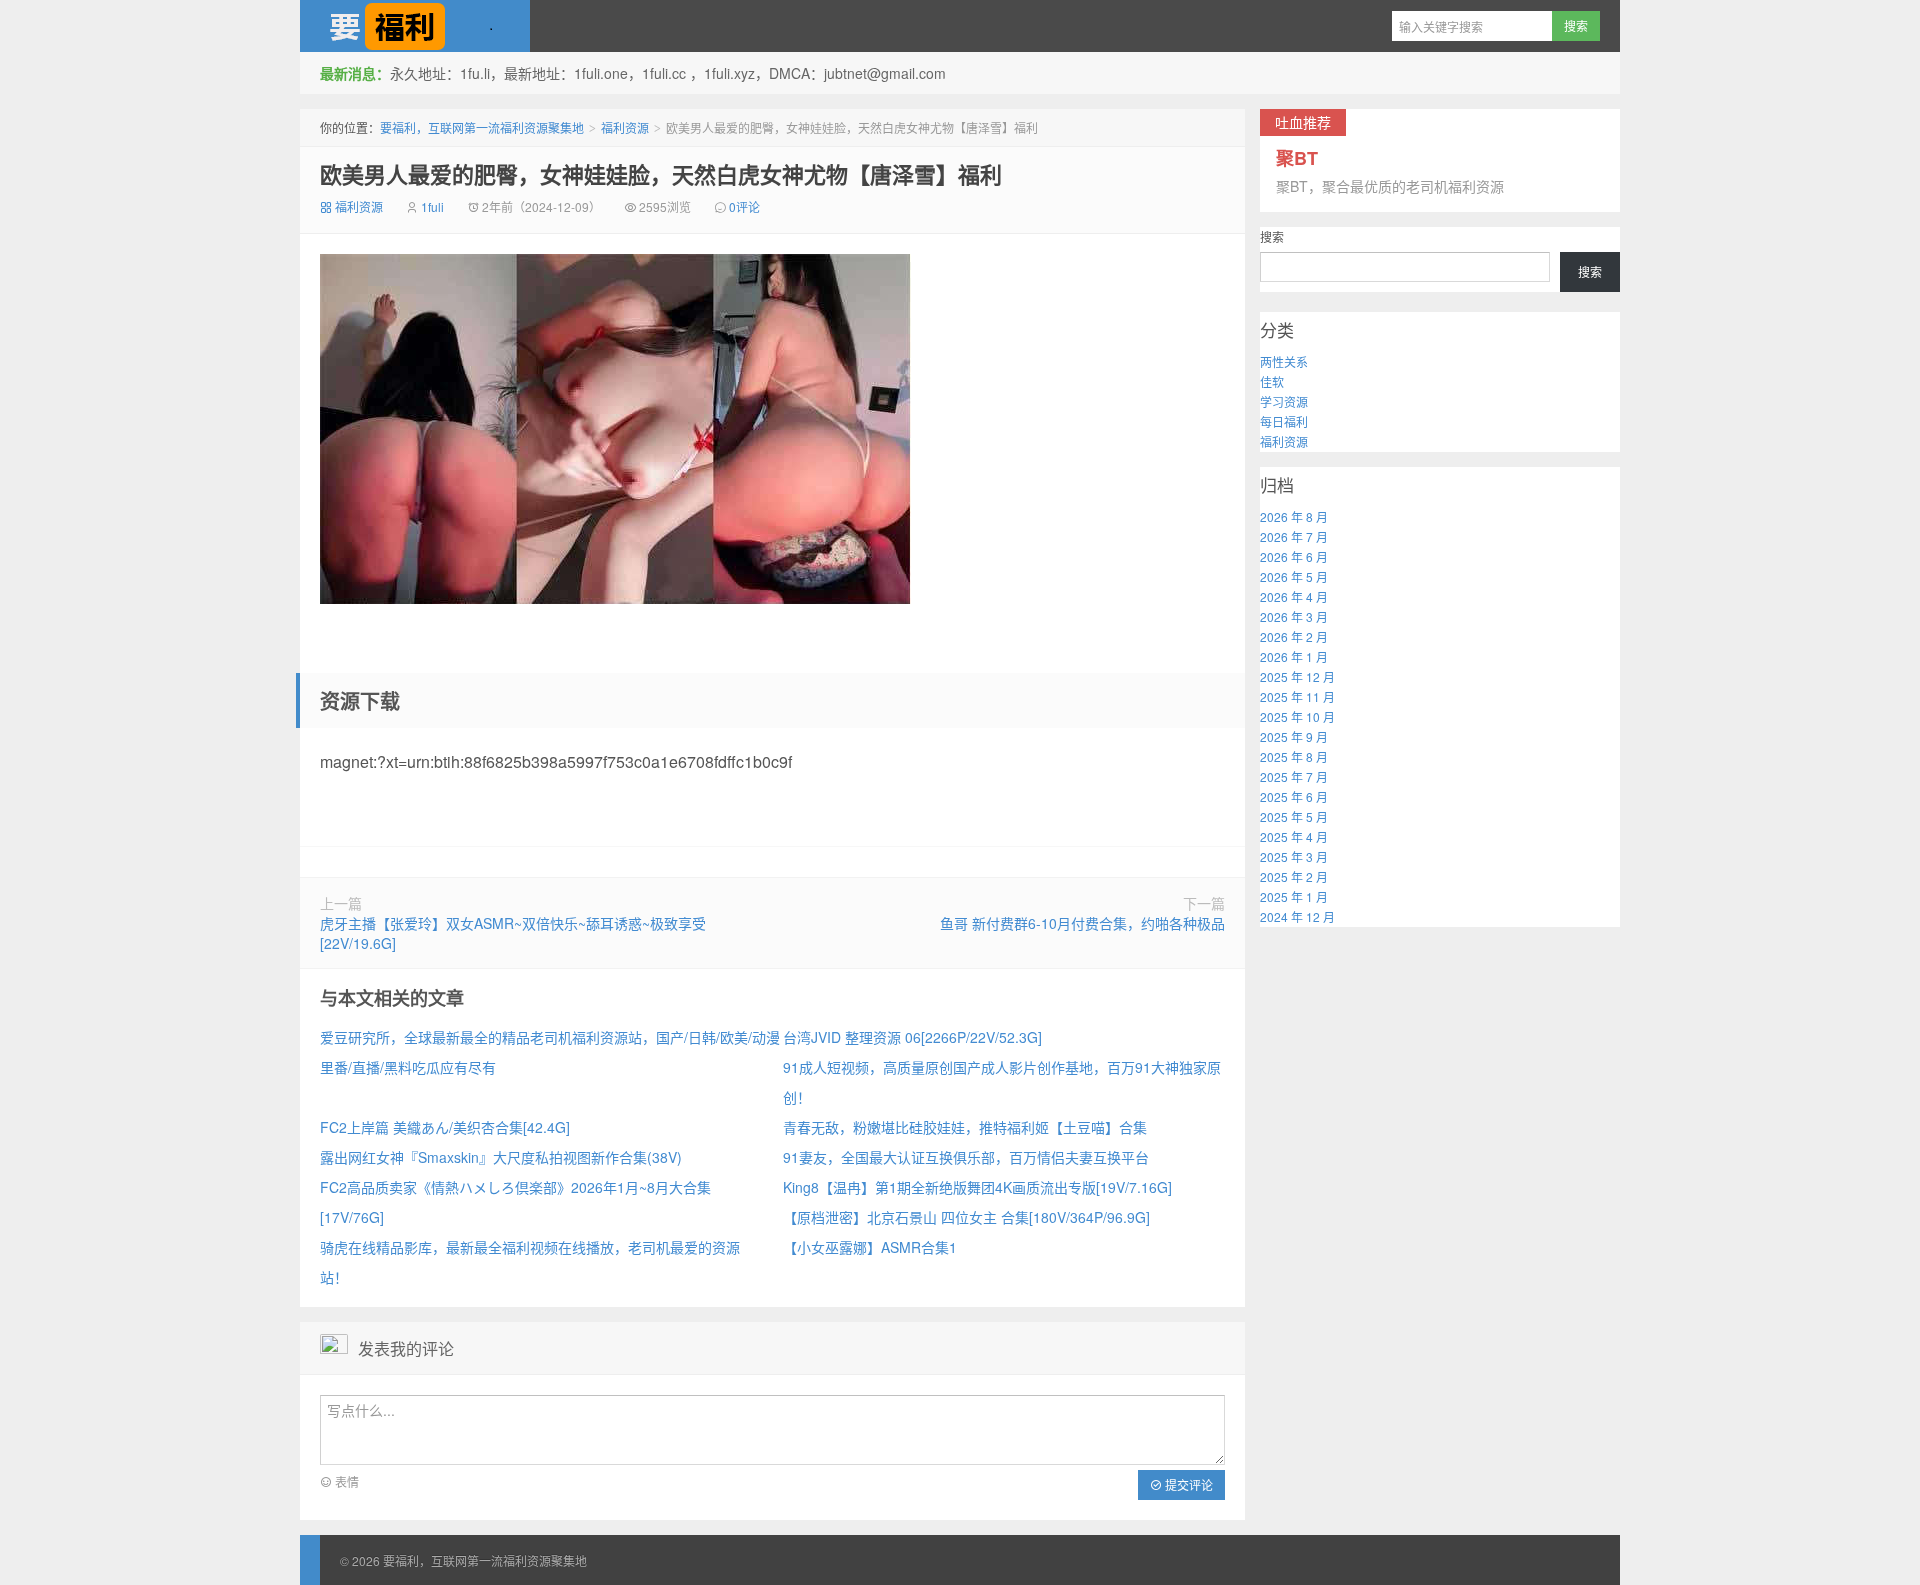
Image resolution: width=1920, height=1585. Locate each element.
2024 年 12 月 (1297, 916)
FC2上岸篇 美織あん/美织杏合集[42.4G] (445, 1127)
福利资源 (625, 127)
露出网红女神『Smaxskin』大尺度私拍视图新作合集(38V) (501, 1157)
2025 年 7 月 (1294, 776)
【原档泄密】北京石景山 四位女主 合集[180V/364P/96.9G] (966, 1217)
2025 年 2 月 (1294, 876)
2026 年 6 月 (1294, 556)
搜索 (1272, 236)
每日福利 (1284, 421)
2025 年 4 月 (1294, 836)
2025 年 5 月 (1294, 816)
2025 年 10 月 (1297, 716)
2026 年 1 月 (1294, 656)
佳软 (1272, 381)
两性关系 (1284, 361)
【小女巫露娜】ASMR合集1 (870, 1247)
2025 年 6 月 (1294, 796)
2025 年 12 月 (1297, 676)
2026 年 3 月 (1294, 616)
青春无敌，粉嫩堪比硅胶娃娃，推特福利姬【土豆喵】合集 (965, 1127)
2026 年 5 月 (1294, 576)
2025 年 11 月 (1297, 696)
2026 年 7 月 (1294, 536)
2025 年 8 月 (1294, 756)
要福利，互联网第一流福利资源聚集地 (415, 26)
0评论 (744, 206)
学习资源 (1284, 401)
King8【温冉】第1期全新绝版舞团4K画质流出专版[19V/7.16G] (977, 1187)
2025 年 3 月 (1294, 856)
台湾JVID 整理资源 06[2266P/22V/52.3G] (912, 1037)
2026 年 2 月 (1294, 636)
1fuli (432, 206)
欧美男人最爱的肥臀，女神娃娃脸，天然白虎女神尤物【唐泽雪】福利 (661, 174)
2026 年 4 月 (1294, 596)
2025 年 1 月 (1294, 896)
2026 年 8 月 (1294, 516)
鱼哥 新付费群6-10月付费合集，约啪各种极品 (1082, 923)
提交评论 (1187, 1484)
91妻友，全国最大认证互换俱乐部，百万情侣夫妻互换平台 (966, 1157)
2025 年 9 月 (1294, 736)
